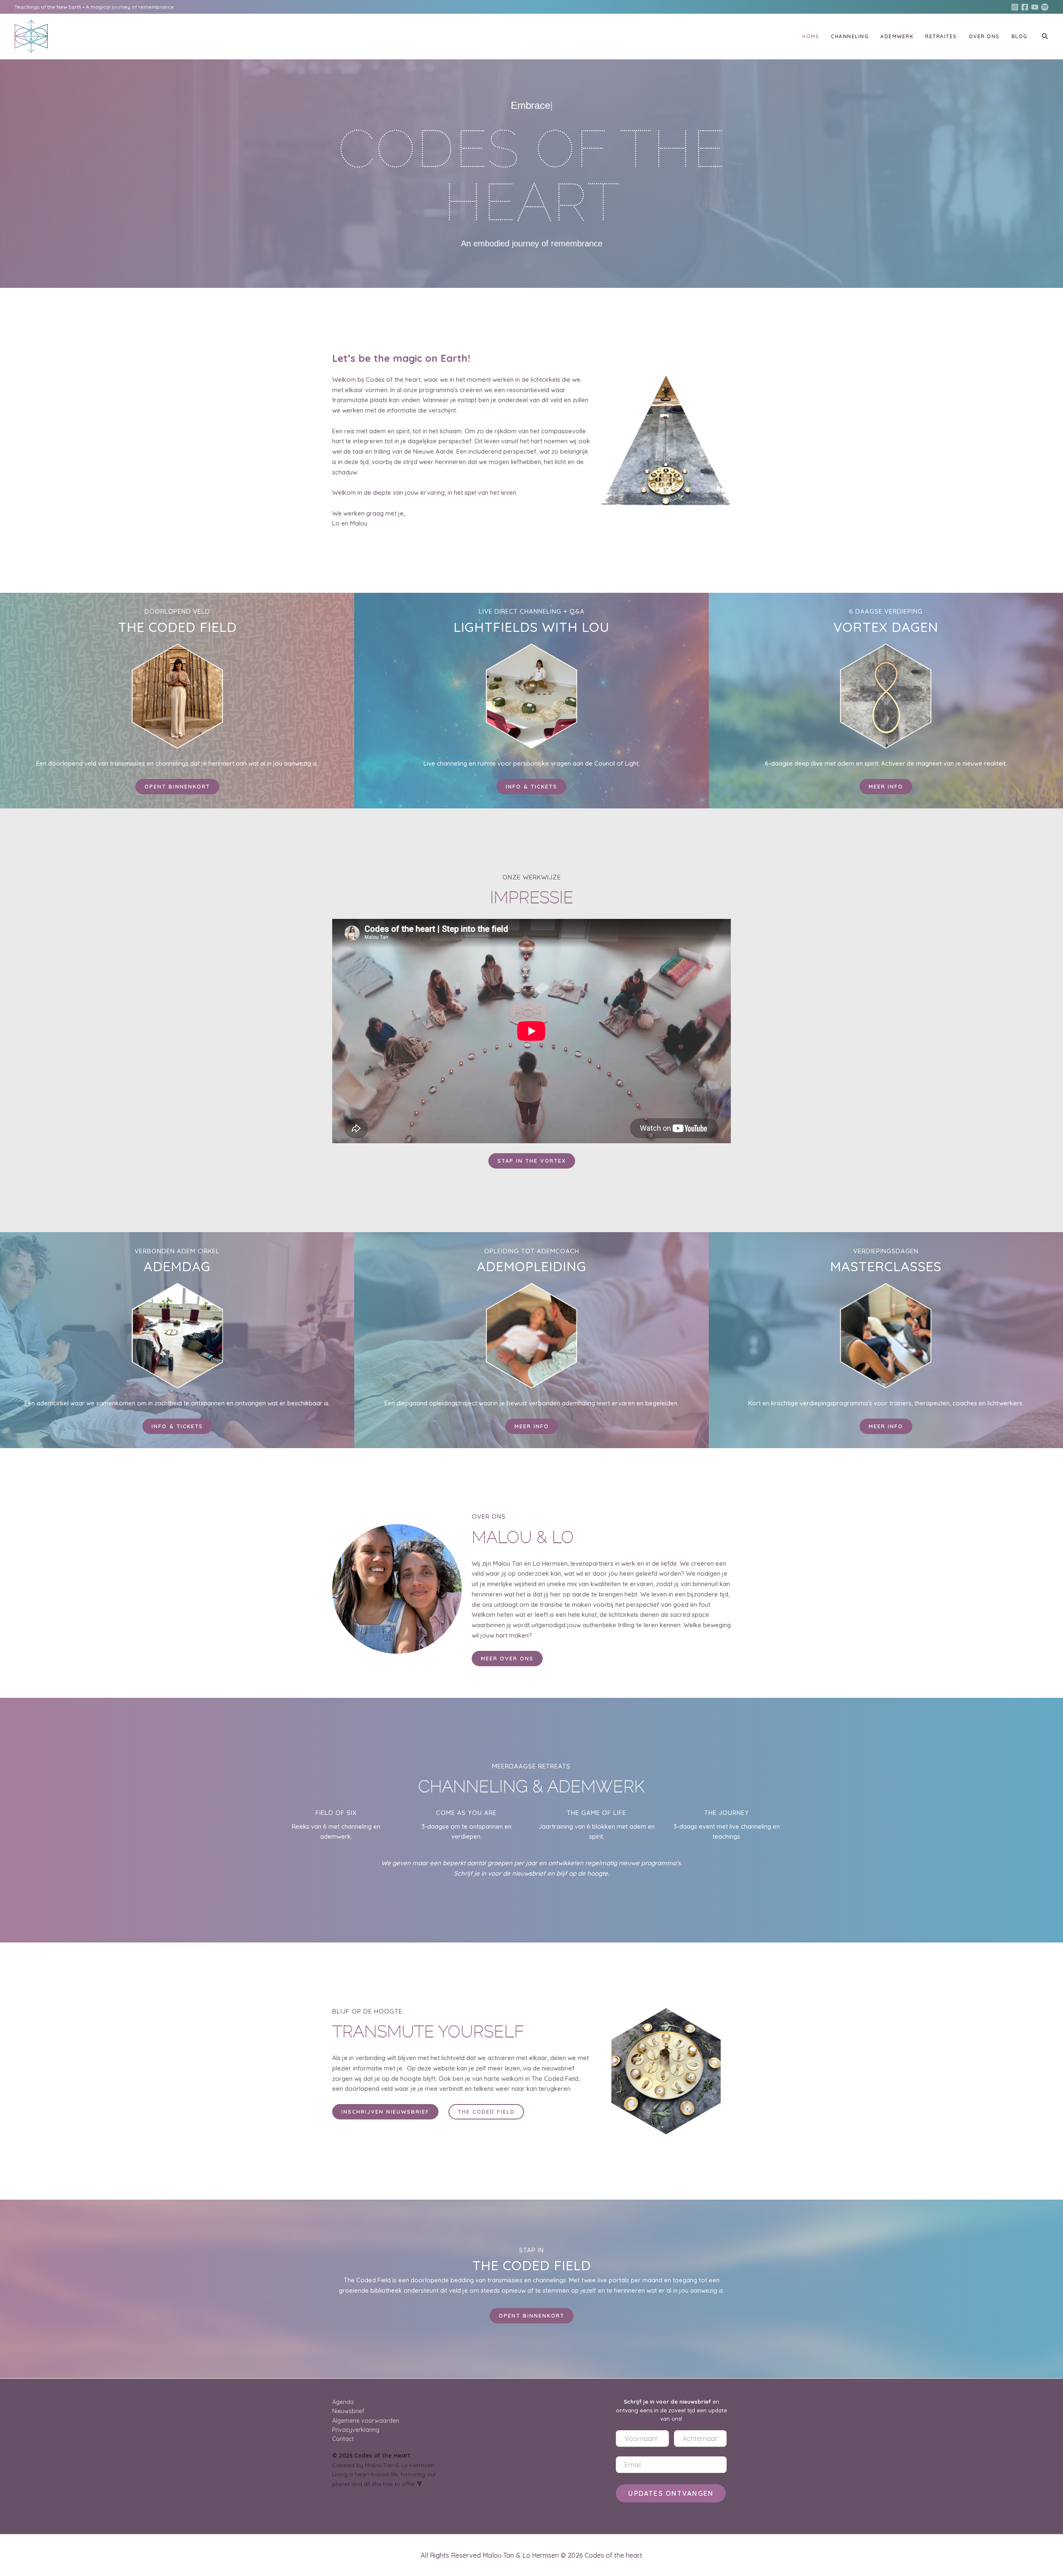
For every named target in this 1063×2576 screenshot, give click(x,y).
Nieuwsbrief (348, 2411)
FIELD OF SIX (336, 1813)
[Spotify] (1045, 7)
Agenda (343, 2402)
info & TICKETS (531, 786)
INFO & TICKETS (177, 1426)
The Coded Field (486, 2112)
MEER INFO (886, 786)
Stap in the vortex (532, 1161)
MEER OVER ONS (507, 1658)
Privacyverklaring (356, 2430)
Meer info (532, 1426)
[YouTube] (1035, 7)
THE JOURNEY (727, 1813)
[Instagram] (1015, 7)
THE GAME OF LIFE (596, 1813)
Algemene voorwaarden (366, 2421)
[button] (1045, 37)
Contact (343, 2439)
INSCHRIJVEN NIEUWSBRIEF (385, 2112)
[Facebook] (1025, 7)
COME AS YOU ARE (466, 1813)
